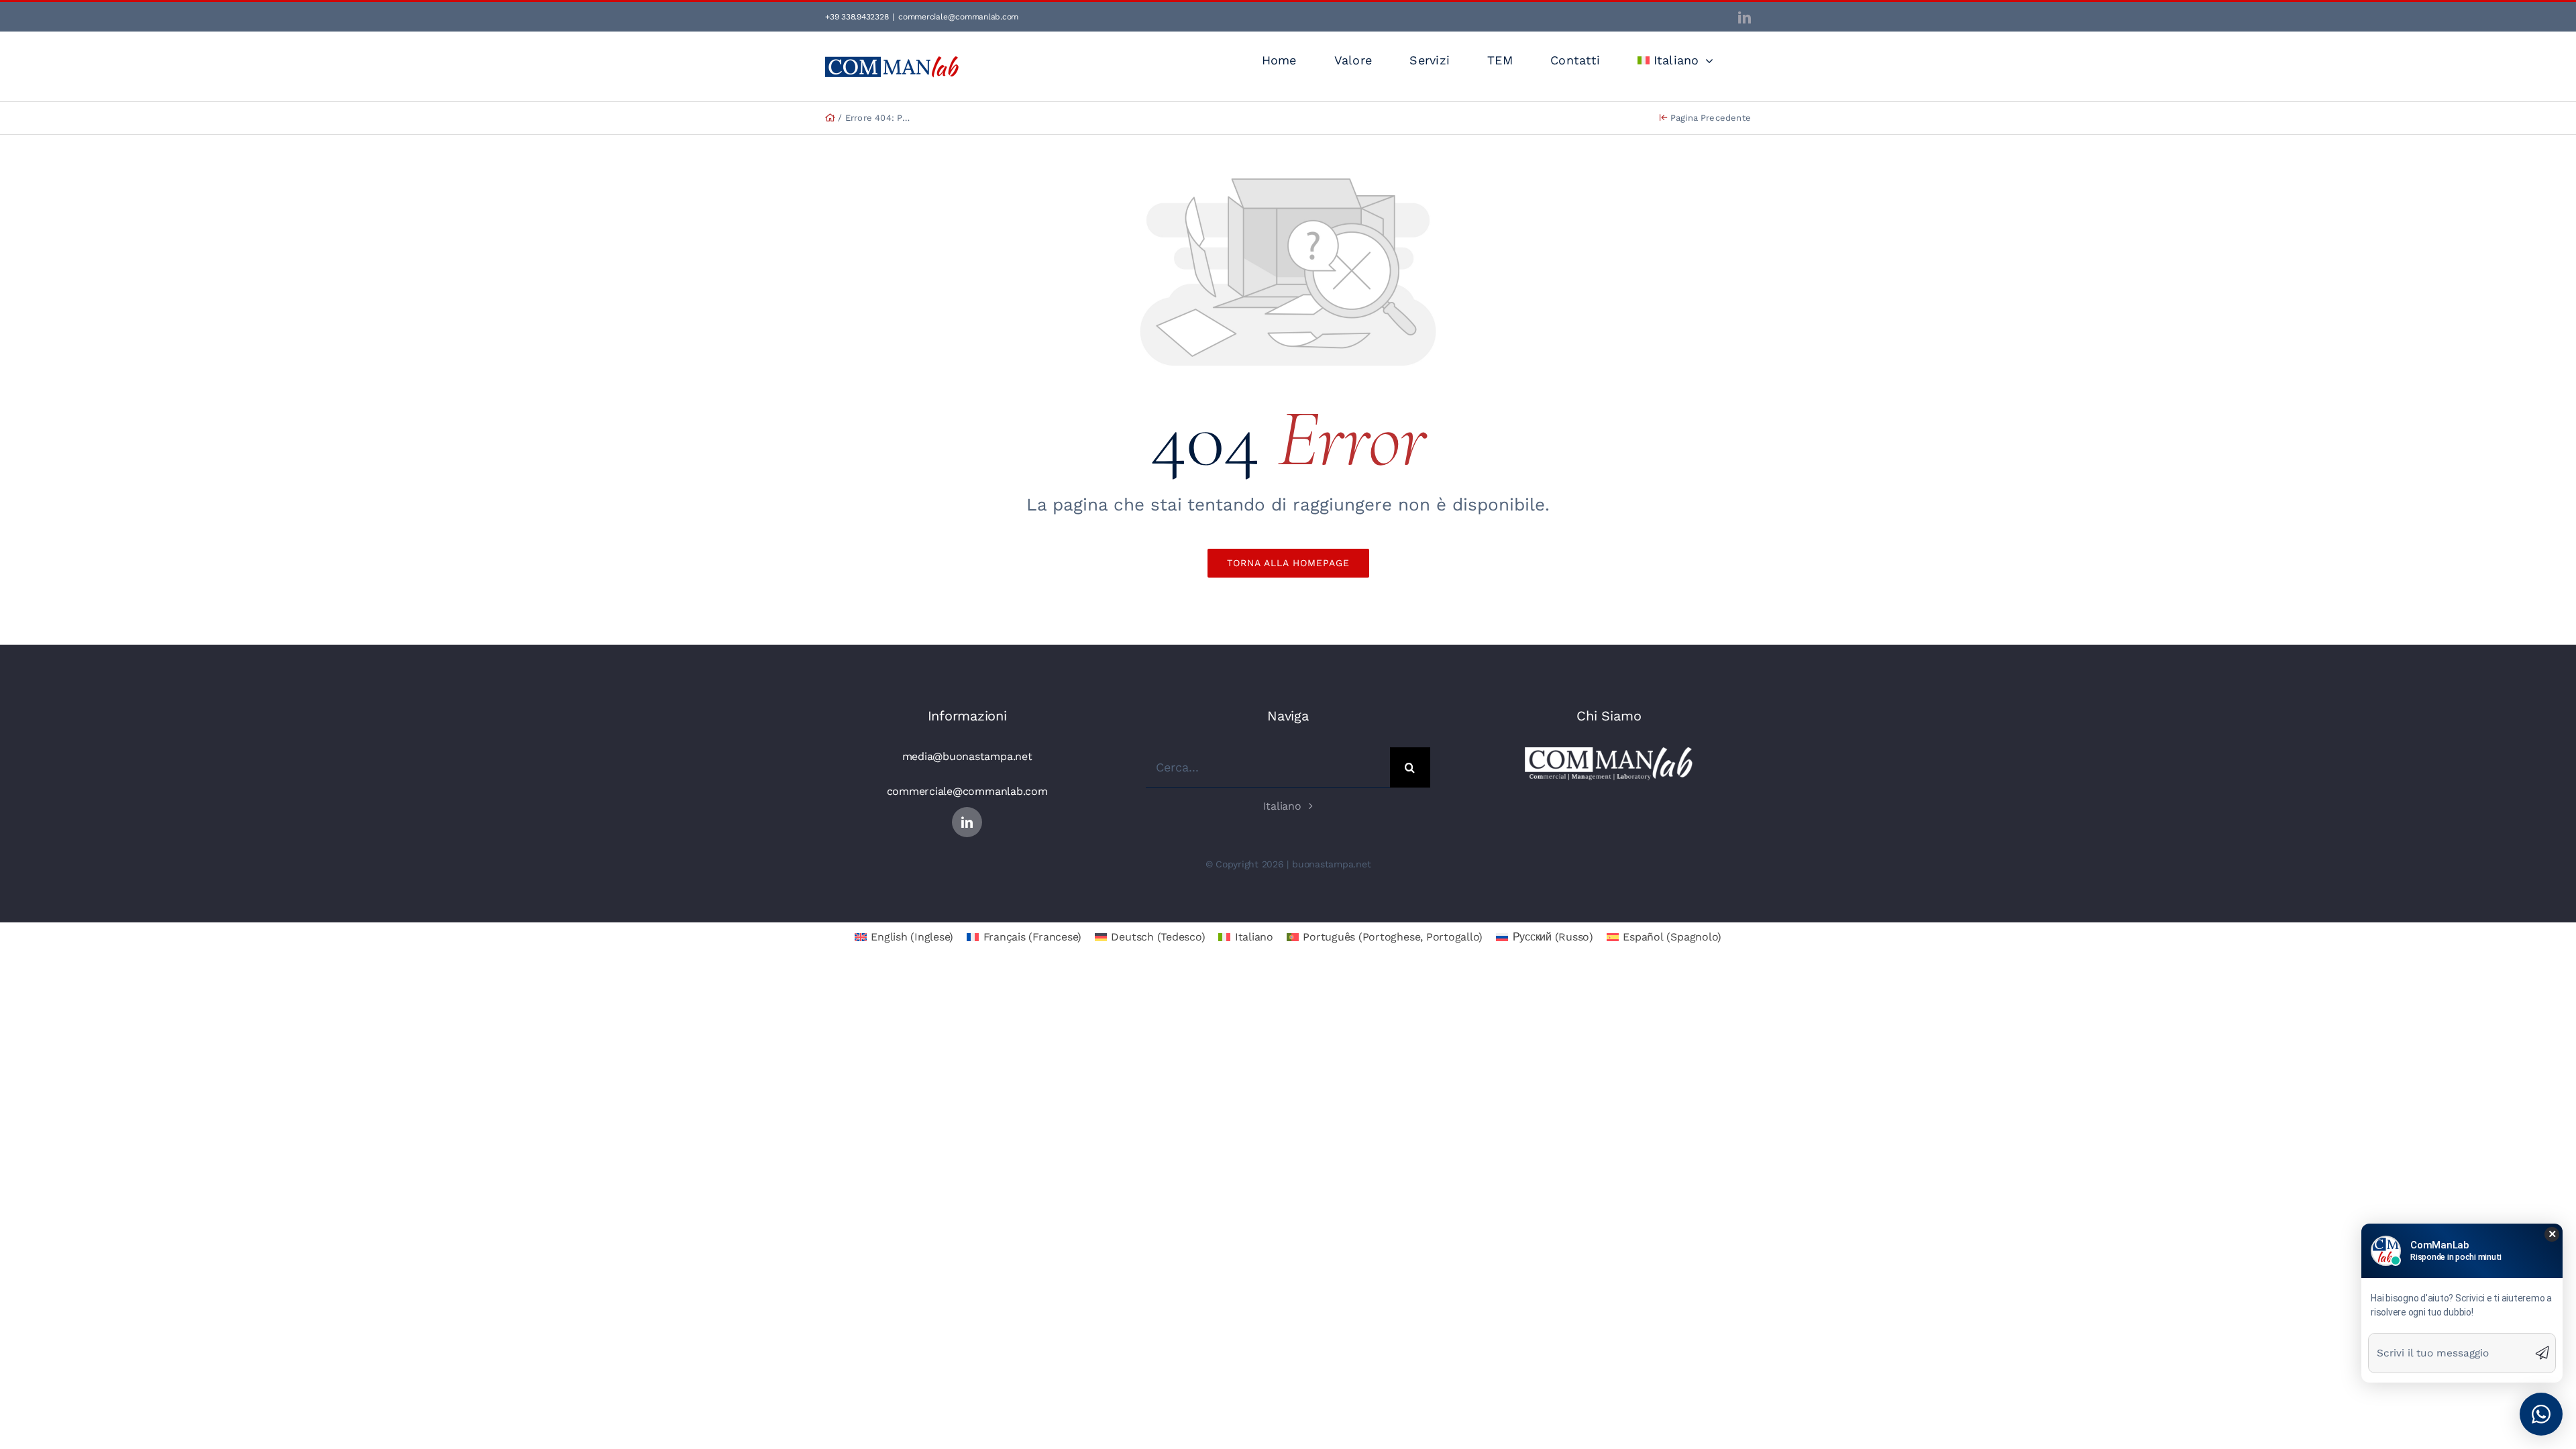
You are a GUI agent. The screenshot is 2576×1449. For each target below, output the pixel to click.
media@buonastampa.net (967, 756)
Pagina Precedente (1709, 118)
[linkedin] (967, 822)
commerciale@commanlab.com (958, 17)
